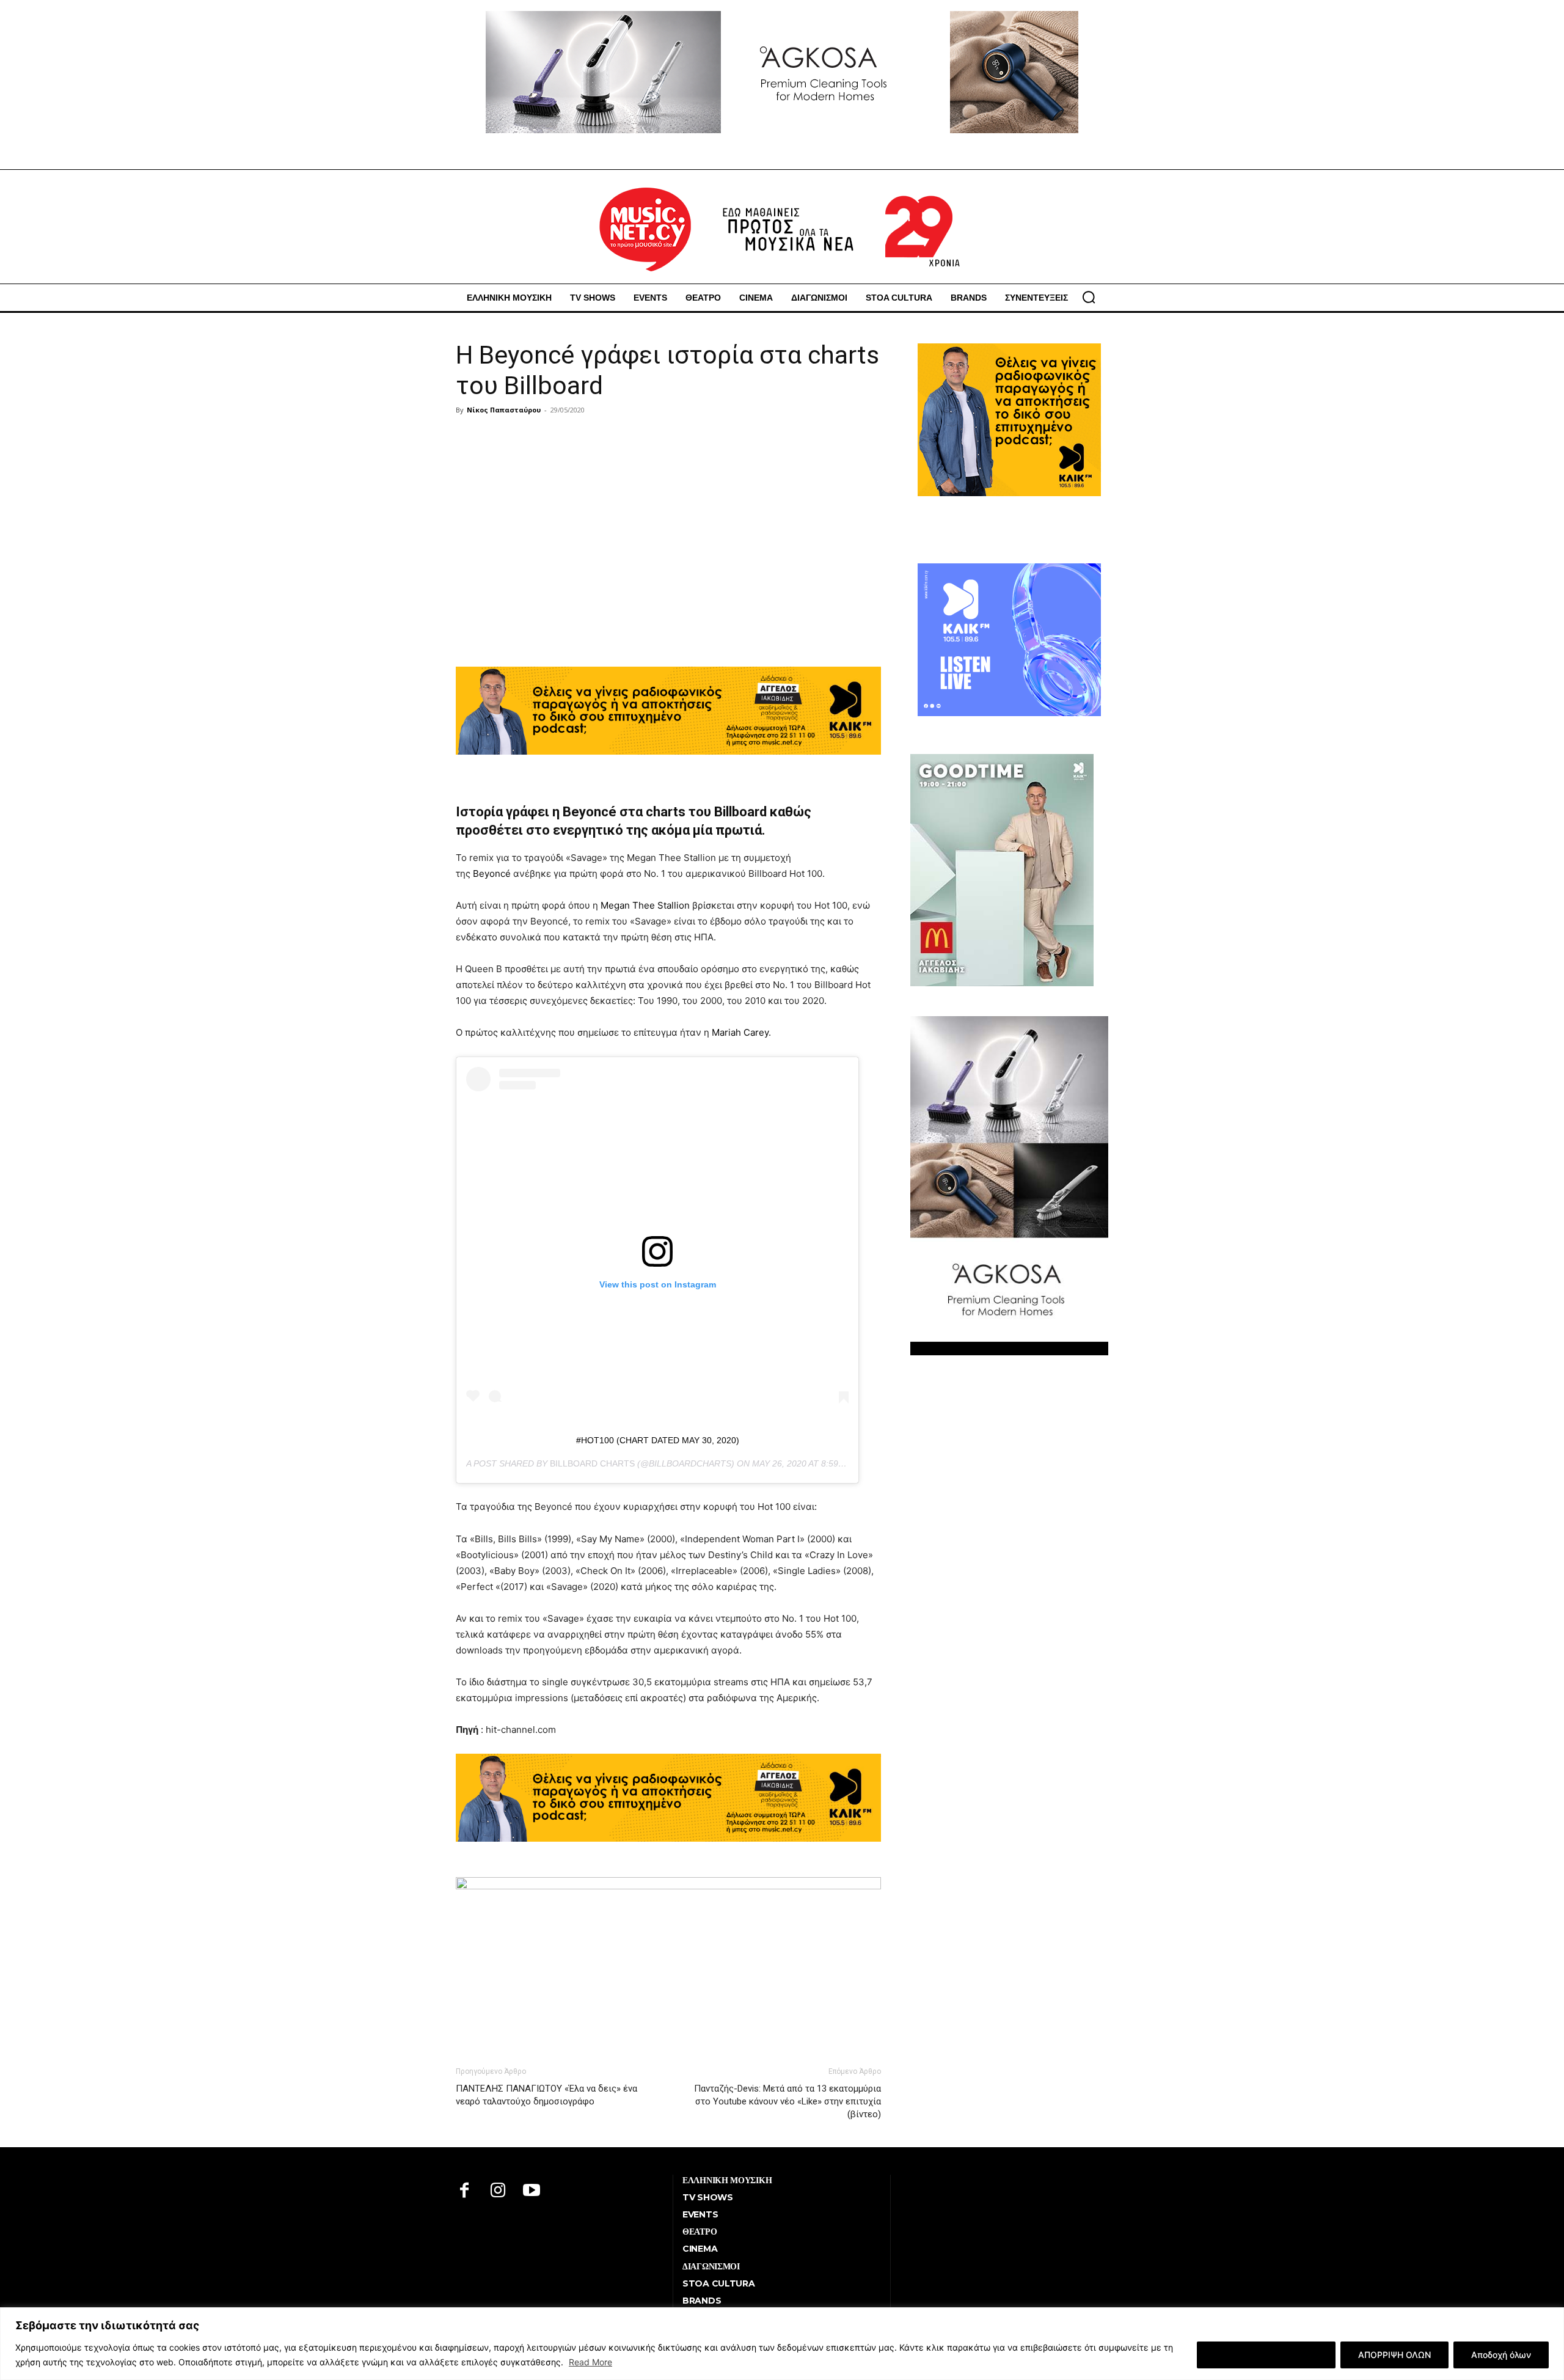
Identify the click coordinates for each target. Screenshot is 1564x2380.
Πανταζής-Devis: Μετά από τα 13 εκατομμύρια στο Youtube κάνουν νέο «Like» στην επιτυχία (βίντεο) (787, 2101)
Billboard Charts (592, 1463)
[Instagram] (498, 2191)
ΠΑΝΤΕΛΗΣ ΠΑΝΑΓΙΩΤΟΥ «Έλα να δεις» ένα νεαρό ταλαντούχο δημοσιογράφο (546, 2095)
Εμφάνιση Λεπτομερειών (1266, 2355)
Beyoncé (492, 873)
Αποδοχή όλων (1501, 2355)
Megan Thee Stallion (645, 905)
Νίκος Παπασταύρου (504, 410)
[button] (1089, 297)
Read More (590, 2362)
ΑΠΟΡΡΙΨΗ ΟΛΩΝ (1394, 2355)
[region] (782, 2344)
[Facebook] (465, 2191)
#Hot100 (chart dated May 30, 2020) (658, 1440)
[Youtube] (532, 2191)
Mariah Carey (740, 1032)
